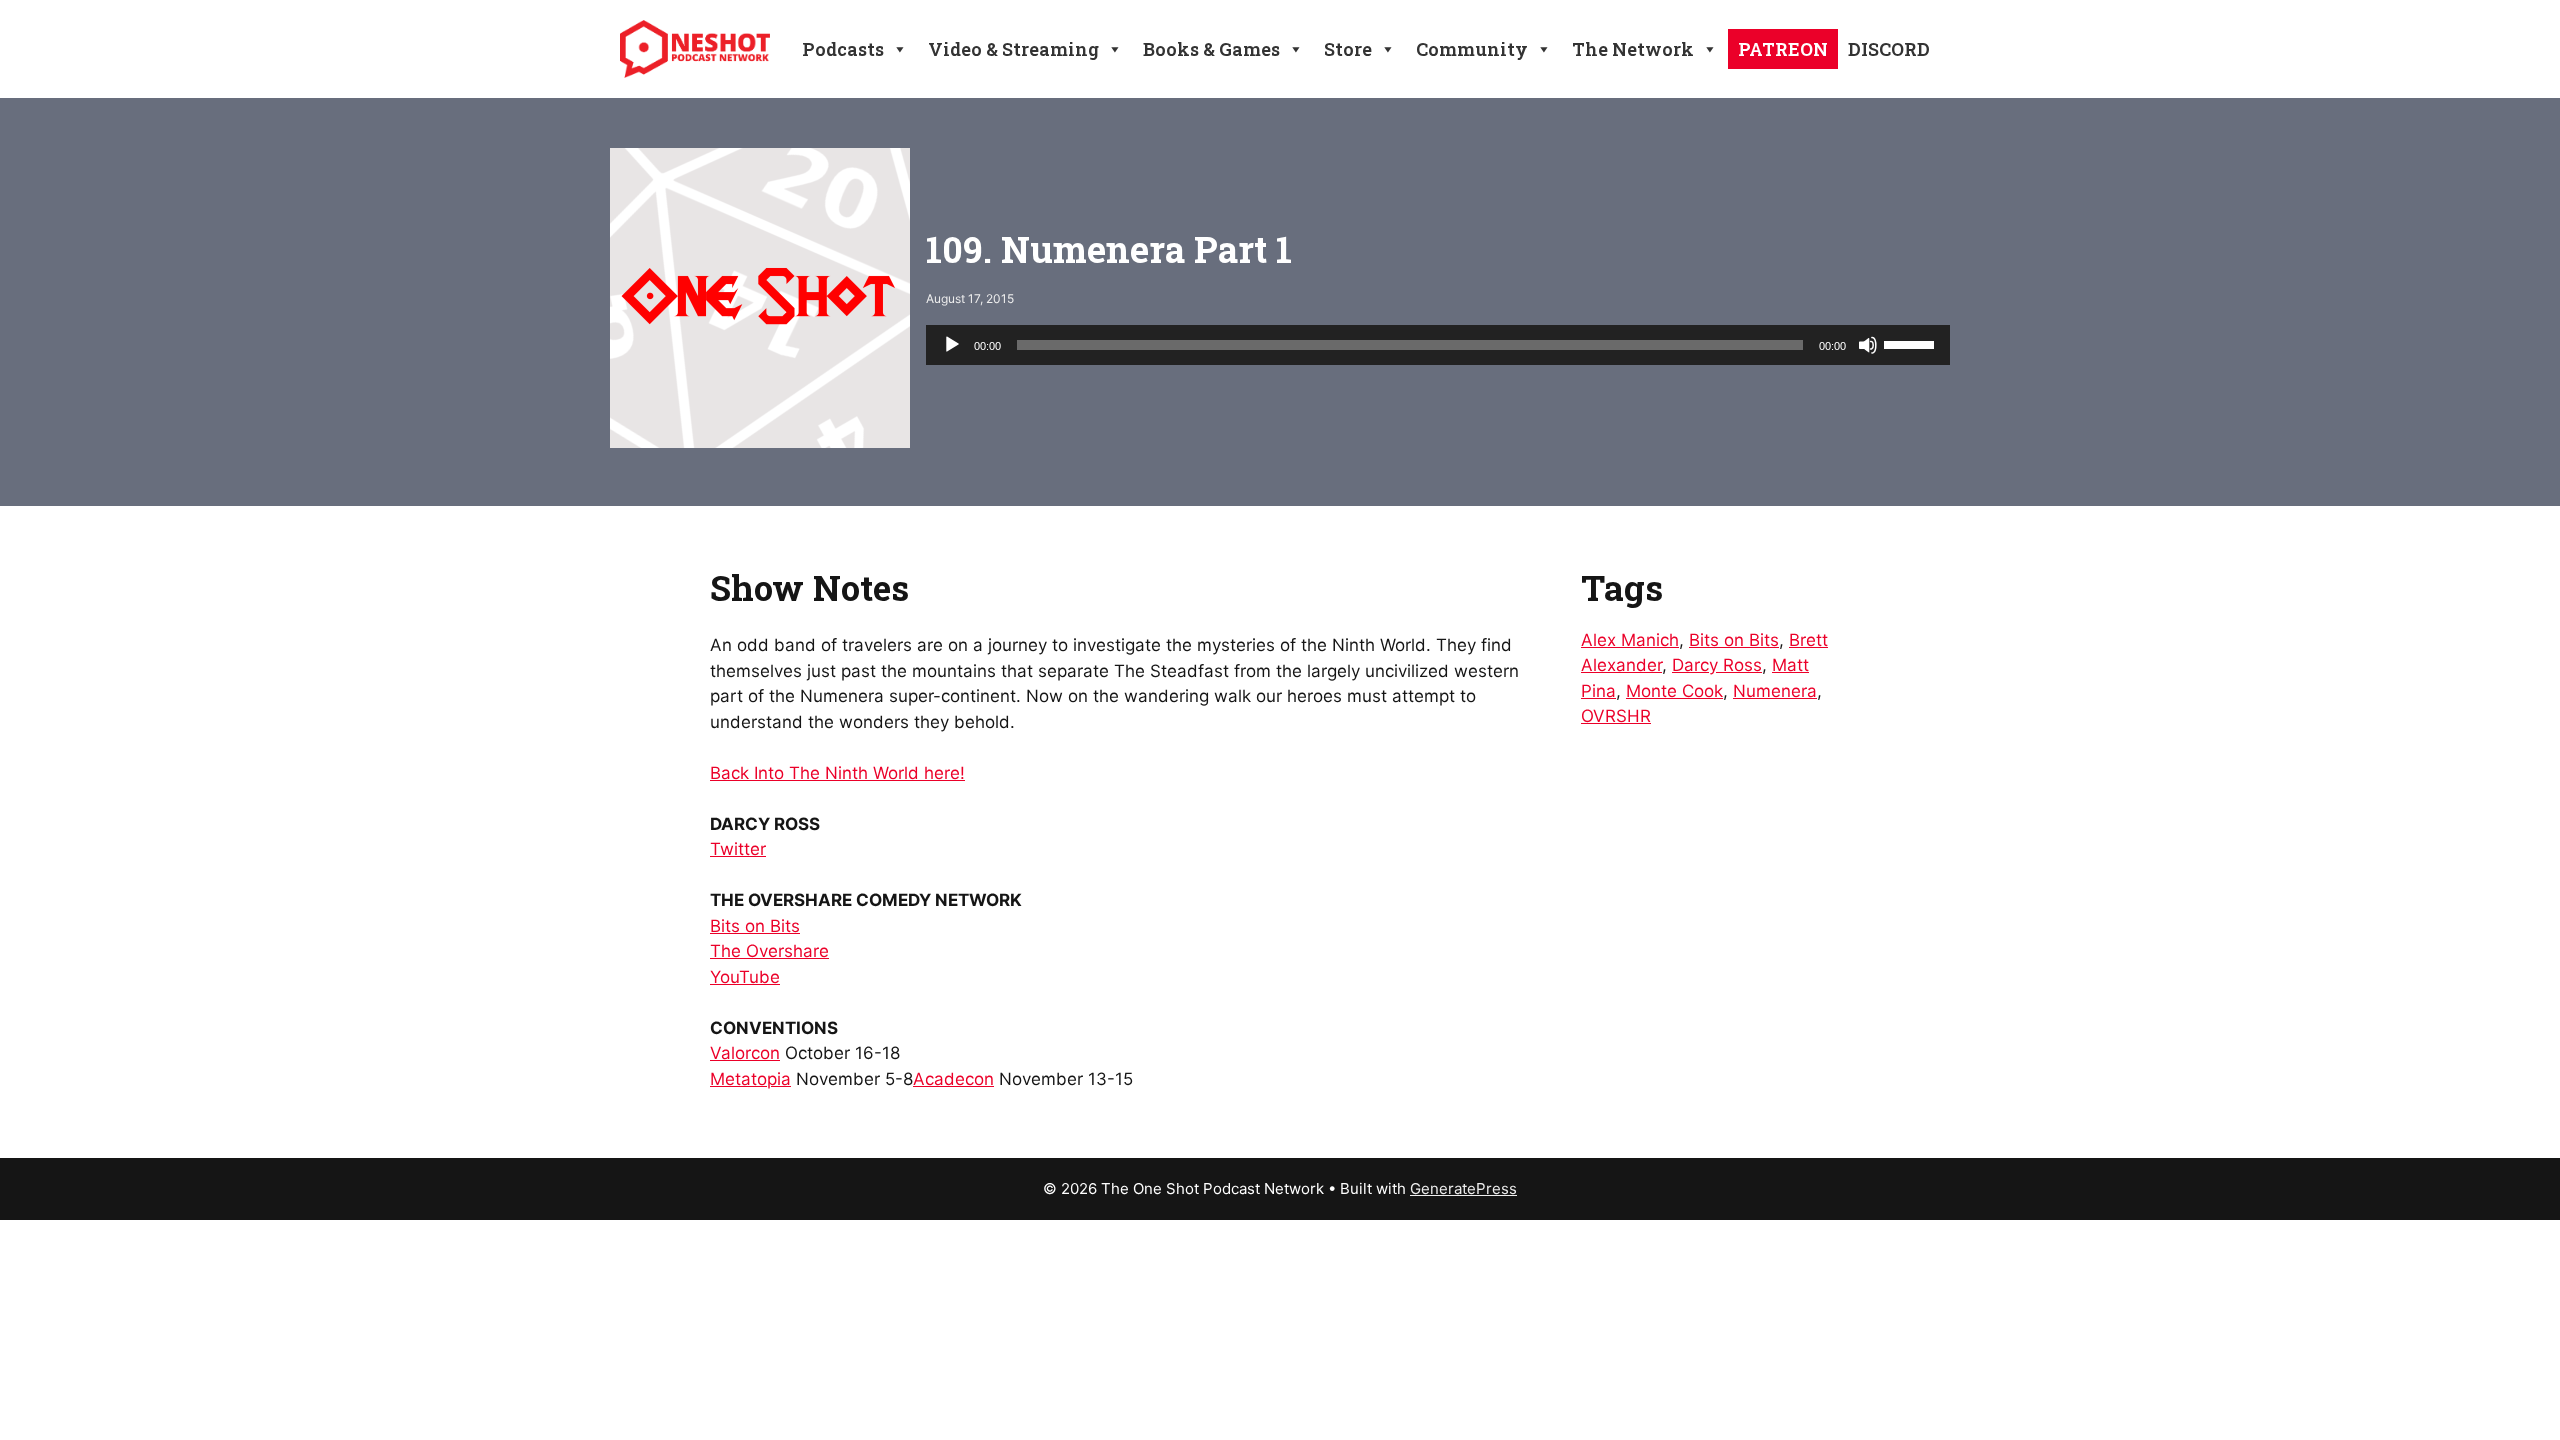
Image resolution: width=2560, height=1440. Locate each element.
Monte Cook (1674, 691)
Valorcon (745, 1053)
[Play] (952, 345)
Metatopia (750, 1079)
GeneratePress (1463, 1188)
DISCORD (1889, 49)
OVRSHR (1616, 716)
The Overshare (769, 951)
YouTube (745, 977)
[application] (1438, 345)
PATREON (1783, 49)
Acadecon (953, 1079)
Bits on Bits (755, 926)
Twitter (738, 849)
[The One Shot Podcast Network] (695, 48)
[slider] (1912, 343)
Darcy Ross (1717, 665)
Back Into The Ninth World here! (837, 773)
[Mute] (1868, 345)
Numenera (1775, 691)
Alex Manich (1630, 640)
